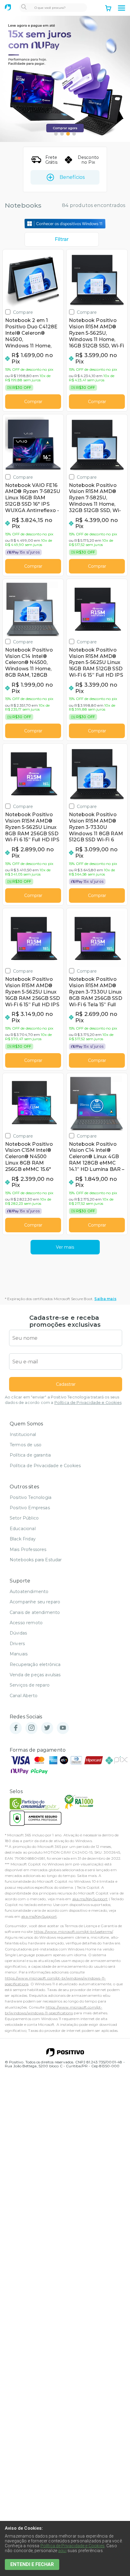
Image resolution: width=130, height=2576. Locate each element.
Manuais (19, 1654)
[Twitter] (47, 1728)
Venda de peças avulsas (35, 1675)
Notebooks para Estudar (36, 1560)
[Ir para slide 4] (74, 134)
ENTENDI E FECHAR (32, 2564)
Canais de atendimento (35, 1612)
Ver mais (65, 1247)
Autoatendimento (29, 1592)
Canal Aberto (24, 1696)
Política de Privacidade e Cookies (88, 1403)
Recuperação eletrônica (35, 1664)
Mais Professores (28, 1549)
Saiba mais (105, 1299)
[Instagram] (31, 1728)
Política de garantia (30, 1455)
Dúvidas (18, 1633)
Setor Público (24, 1518)
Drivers (17, 1644)
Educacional (23, 1529)
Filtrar (62, 239)
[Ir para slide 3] (68, 134)
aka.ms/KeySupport (90, 1899)
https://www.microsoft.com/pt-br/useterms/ (73, 1932)
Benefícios (72, 177)
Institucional (23, 1434)
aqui (62, 2551)
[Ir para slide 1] (56, 134)
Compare (23, 312)
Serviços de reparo (30, 1685)
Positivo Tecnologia (31, 1497)
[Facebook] (16, 1728)
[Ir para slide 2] (62, 134)
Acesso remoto (26, 1623)
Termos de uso (26, 1445)
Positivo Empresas (30, 1508)
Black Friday (23, 1539)
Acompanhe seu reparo (35, 1602)
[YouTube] (63, 1728)
